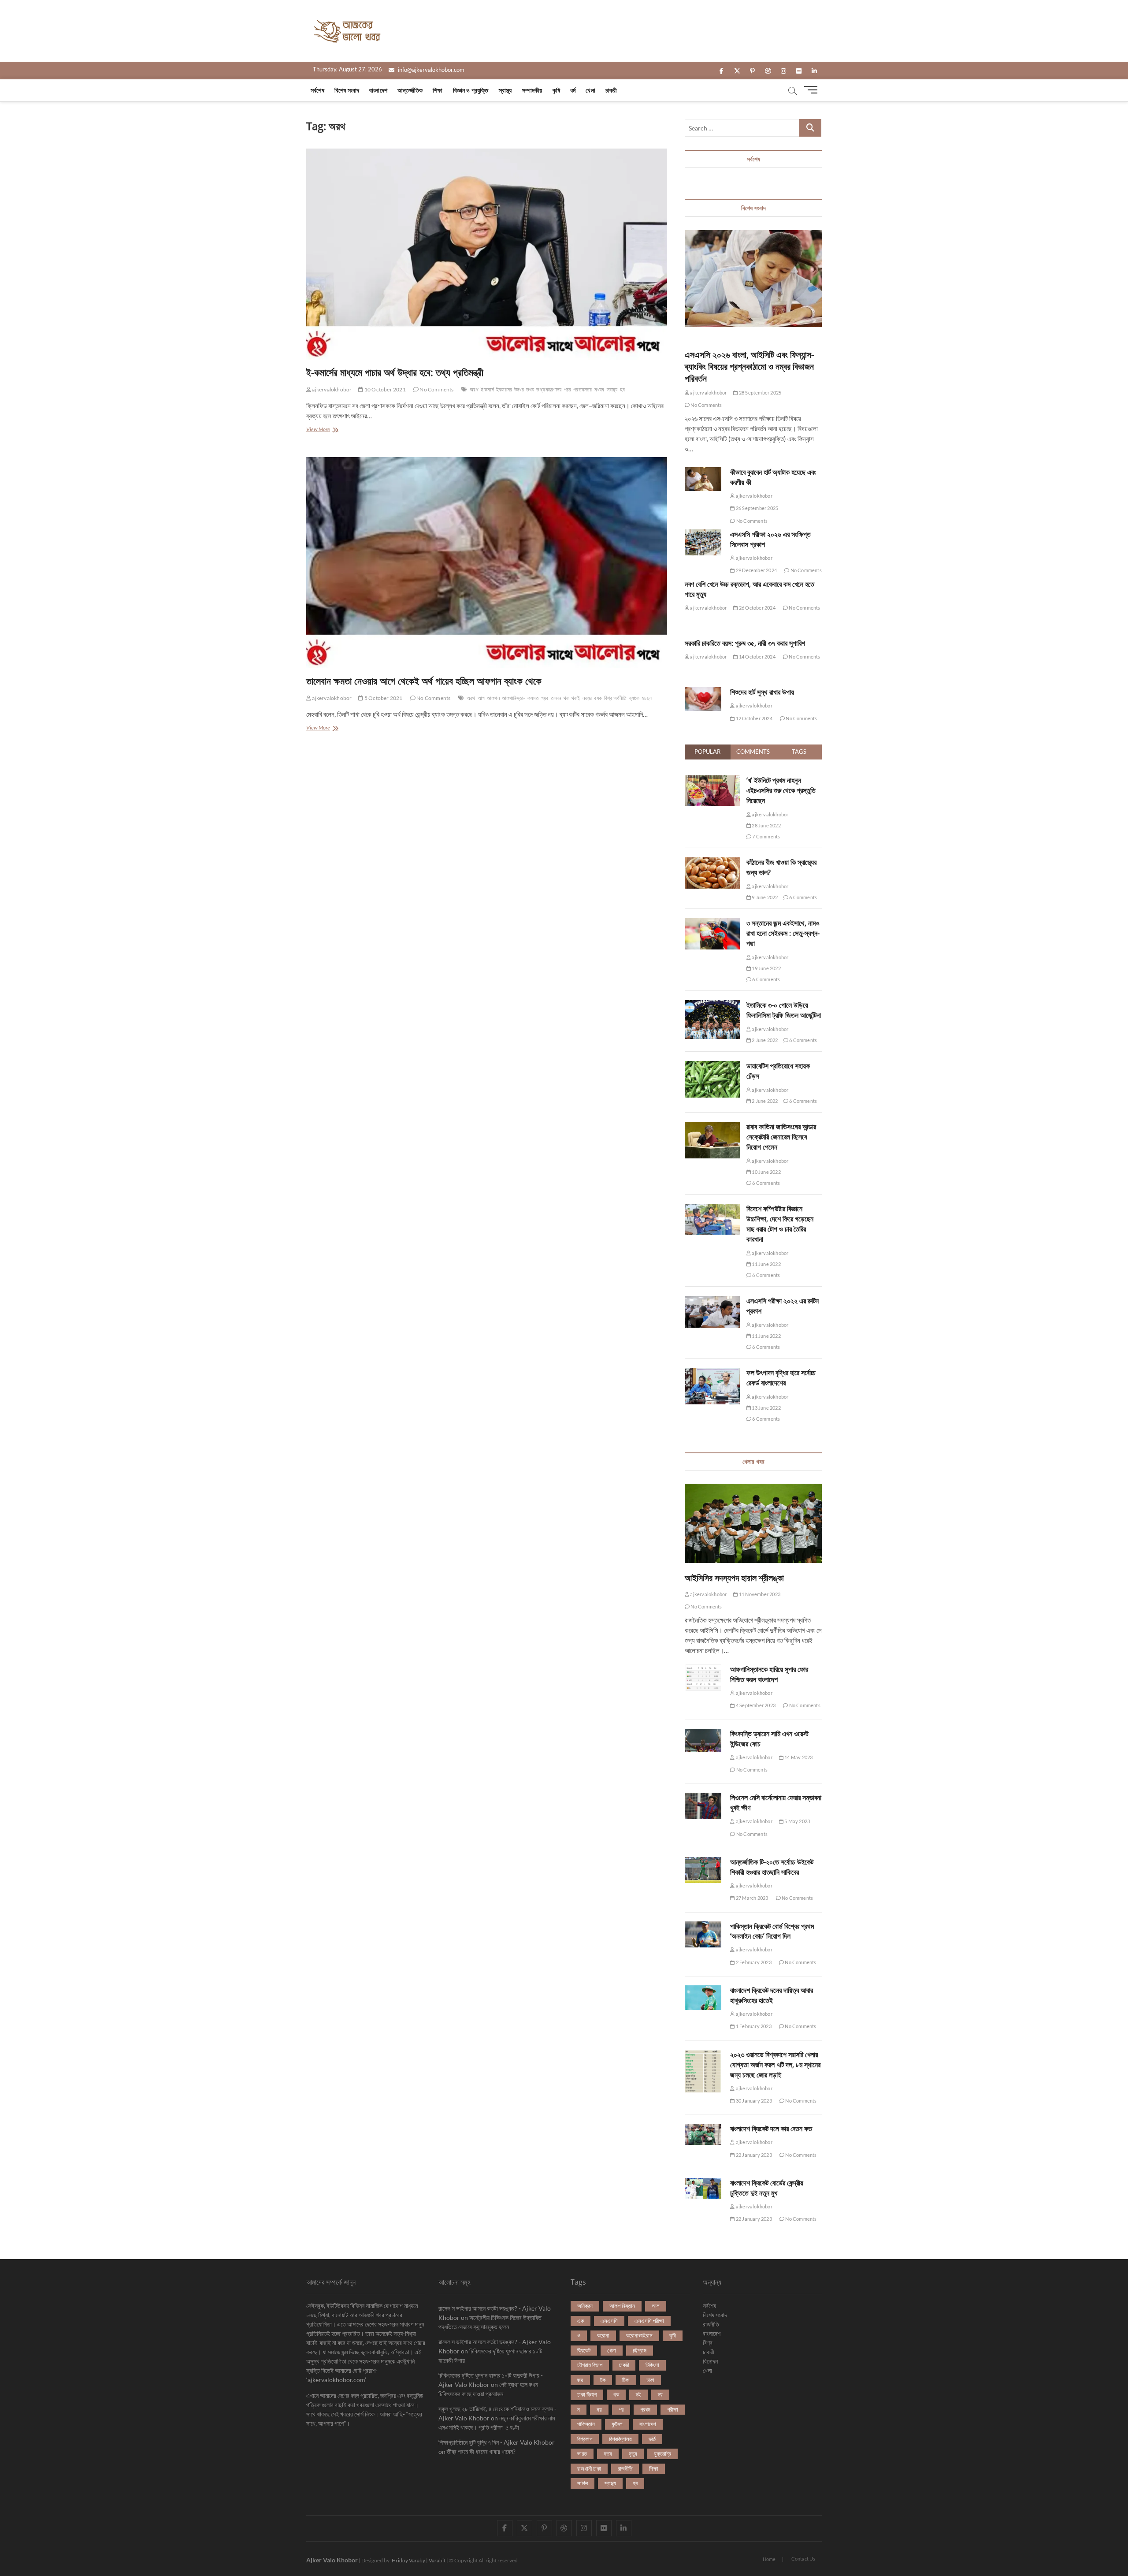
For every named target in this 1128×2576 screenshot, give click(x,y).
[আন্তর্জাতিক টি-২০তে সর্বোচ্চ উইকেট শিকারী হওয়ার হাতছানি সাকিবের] (703, 1870)
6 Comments (803, 897)
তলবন (556, 698)
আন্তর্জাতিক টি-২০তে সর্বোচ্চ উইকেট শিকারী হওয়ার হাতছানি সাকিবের (772, 1867)
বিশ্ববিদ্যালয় (620, 2439)
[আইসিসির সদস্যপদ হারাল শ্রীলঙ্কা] (753, 1523)
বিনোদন (710, 2361)
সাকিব (583, 2483)
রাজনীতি (625, 2468)
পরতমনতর (583, 389)
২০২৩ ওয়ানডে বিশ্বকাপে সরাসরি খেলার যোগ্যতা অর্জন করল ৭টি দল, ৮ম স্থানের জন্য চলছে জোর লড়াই (775, 2065)
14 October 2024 (757, 657)
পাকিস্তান (586, 2424)
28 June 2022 (766, 825)
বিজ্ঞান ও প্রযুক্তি (471, 90)
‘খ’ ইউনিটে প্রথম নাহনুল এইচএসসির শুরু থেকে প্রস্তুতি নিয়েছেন (781, 790)
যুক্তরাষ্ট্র (662, 2453)
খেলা (590, 90)
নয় (599, 2409)
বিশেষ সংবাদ (347, 90)
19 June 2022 (766, 968)
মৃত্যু (633, 2453)
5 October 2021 (383, 698)
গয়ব (545, 698)
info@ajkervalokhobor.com (430, 70)
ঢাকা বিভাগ (587, 2394)
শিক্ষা (438, 90)
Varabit (437, 2560)
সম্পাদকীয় (532, 90)
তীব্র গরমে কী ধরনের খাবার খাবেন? (481, 2451)
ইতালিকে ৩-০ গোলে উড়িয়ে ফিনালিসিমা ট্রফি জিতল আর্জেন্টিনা (784, 1010)
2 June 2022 (764, 1040)
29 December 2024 (756, 570)
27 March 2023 (751, 1898)
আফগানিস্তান (514, 698)
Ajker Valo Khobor (332, 2560)
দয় (660, 2394)
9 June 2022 (764, 897)
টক (603, 2380)
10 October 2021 (384, 389)
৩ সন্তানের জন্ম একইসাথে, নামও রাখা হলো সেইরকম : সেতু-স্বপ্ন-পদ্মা (783, 933)
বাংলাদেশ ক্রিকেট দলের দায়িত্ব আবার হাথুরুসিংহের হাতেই (772, 1995)
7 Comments (766, 836)
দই (638, 2394)
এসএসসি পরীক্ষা (649, 2321)
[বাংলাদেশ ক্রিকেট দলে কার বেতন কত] (703, 2134)
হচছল (647, 698)
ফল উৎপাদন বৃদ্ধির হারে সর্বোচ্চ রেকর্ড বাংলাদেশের (781, 1378)
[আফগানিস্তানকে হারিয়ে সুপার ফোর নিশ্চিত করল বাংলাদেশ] (703, 1678)
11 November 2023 (759, 1594)
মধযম (599, 389)
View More (326, 430)
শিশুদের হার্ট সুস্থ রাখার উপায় (762, 692)
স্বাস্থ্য (505, 90)
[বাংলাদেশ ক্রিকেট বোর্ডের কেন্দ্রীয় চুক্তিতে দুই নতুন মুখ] (703, 2189)
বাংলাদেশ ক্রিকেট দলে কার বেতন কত (771, 2129)
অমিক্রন (585, 2306)
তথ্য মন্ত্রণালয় (549, 389)
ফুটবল (617, 2424)
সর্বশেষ (317, 90)
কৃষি (556, 90)
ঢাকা (650, 2380)
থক (566, 698)
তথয (530, 389)
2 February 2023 (753, 1962)
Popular (707, 752)
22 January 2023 (753, 2155)
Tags (799, 752)
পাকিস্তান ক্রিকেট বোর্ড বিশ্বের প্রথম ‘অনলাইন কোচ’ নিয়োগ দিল (772, 1931)
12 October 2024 (753, 718)
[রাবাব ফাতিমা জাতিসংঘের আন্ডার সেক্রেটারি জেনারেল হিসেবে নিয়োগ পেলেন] (712, 1127)
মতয (608, 2453)
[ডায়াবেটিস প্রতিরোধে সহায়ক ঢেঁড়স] (712, 1066)
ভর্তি (652, 2439)
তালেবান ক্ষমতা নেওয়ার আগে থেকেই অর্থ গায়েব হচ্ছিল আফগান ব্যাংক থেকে (424, 681)
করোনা (603, 2335)
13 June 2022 (766, 1408)
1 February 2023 (753, 2026)
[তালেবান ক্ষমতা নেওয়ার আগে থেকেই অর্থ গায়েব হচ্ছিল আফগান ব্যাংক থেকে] (487, 563)
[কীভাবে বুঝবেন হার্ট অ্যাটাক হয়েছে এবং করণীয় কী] (703, 479)
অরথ (474, 389)
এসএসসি (609, 2321)
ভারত (582, 2453)
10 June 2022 (766, 1172)
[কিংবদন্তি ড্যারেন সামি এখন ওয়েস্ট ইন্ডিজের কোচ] (703, 1741)
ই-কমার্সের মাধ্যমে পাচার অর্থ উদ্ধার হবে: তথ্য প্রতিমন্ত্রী (395, 372)
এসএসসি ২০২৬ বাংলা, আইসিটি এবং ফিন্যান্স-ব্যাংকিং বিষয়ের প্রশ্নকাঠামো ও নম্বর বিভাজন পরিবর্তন (749, 367)
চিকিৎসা (652, 2365)
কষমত (533, 698)
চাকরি (624, 2365)
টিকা (626, 2380)
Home (769, 2559)
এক (581, 2321)
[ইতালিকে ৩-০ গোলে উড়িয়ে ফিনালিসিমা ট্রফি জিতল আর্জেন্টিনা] (712, 1005)
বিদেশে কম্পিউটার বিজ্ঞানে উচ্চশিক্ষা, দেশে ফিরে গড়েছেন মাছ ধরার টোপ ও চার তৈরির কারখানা (780, 1224)
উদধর (519, 389)
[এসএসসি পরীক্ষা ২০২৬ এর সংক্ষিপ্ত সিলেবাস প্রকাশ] (703, 542)
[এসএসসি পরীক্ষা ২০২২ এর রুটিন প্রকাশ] (712, 1301)
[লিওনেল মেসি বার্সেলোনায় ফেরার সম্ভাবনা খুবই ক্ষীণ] (703, 1806)
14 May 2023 (798, 1757)
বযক (598, 698)
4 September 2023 (755, 1705)
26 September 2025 (757, 508)
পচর (568, 389)
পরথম (645, 2409)
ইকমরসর (504, 389)
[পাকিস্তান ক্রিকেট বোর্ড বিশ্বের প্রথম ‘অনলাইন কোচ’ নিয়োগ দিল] (703, 1934)
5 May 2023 (797, 1821)
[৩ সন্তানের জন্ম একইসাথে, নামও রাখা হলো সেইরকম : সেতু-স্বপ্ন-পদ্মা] (712, 923)
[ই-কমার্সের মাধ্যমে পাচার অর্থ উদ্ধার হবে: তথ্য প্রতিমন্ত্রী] (487, 254)
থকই (576, 698)
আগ (481, 698)
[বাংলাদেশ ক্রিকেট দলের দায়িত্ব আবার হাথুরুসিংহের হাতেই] (703, 1998)
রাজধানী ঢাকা (589, 2468)
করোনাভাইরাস (639, 2335)
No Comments (436, 389)
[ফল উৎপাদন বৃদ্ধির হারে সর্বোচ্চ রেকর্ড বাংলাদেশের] (712, 1373)
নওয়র (587, 698)
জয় (580, 2380)
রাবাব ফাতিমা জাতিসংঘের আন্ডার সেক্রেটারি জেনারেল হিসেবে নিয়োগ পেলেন (781, 1137)
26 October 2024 (757, 608)
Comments (753, 752)
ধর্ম (573, 90)
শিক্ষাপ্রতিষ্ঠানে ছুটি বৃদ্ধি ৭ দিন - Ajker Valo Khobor (497, 2442)
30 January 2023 (753, 2101)
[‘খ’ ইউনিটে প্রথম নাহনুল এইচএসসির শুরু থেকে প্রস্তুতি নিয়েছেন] (712, 780)
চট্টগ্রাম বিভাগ (590, 2365)
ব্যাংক (634, 698)
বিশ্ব (708, 2343)
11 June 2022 (766, 1264)
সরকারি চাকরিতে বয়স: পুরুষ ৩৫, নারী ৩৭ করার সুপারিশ (745, 643)
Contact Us (803, 2559)
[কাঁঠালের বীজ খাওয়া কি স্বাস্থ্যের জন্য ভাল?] (712, 862)
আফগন (493, 698)
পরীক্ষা (673, 2409)
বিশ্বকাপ (585, 2439)
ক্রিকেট (584, 2350)
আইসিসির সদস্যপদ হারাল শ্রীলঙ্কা (734, 1578)
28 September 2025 (760, 393)
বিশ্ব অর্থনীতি (616, 698)
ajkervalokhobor (331, 389)
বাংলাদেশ (378, 90)
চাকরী (611, 90)
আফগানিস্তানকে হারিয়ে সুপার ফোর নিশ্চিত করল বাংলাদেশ (769, 1674)
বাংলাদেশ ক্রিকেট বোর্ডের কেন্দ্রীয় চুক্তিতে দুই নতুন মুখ (767, 2188)
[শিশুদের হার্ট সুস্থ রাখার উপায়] (703, 699)
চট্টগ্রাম (640, 2350)
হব (622, 389)
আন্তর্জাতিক (410, 90)
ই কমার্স (487, 389)
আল (656, 2306)
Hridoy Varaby (408, 2560)
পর (621, 2409)
